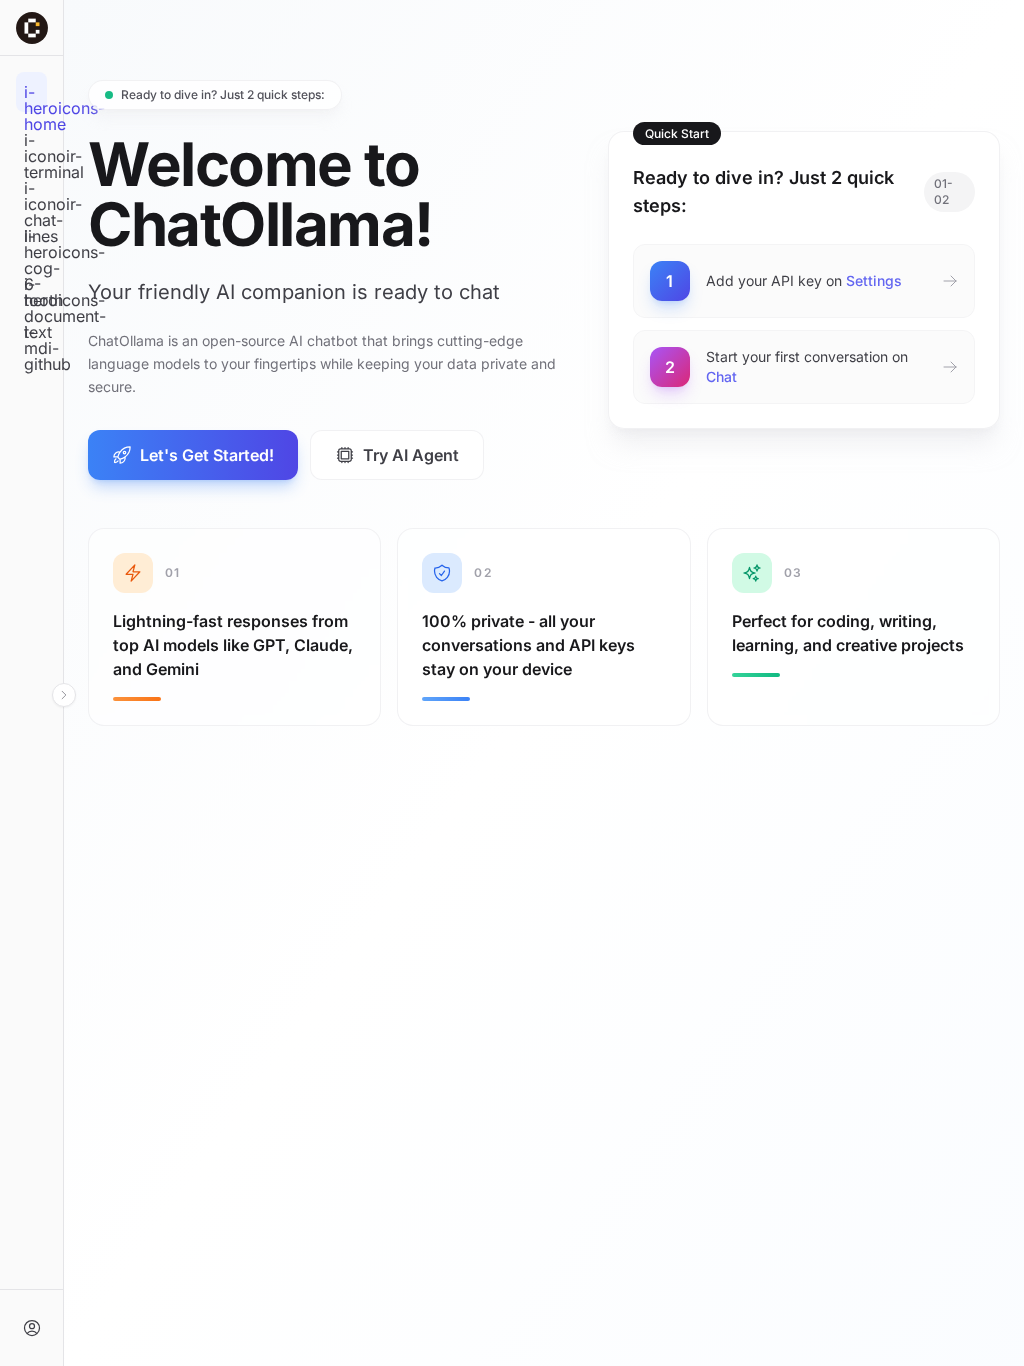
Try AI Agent (411, 455)
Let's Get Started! (207, 455)
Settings (874, 280)
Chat (721, 376)
